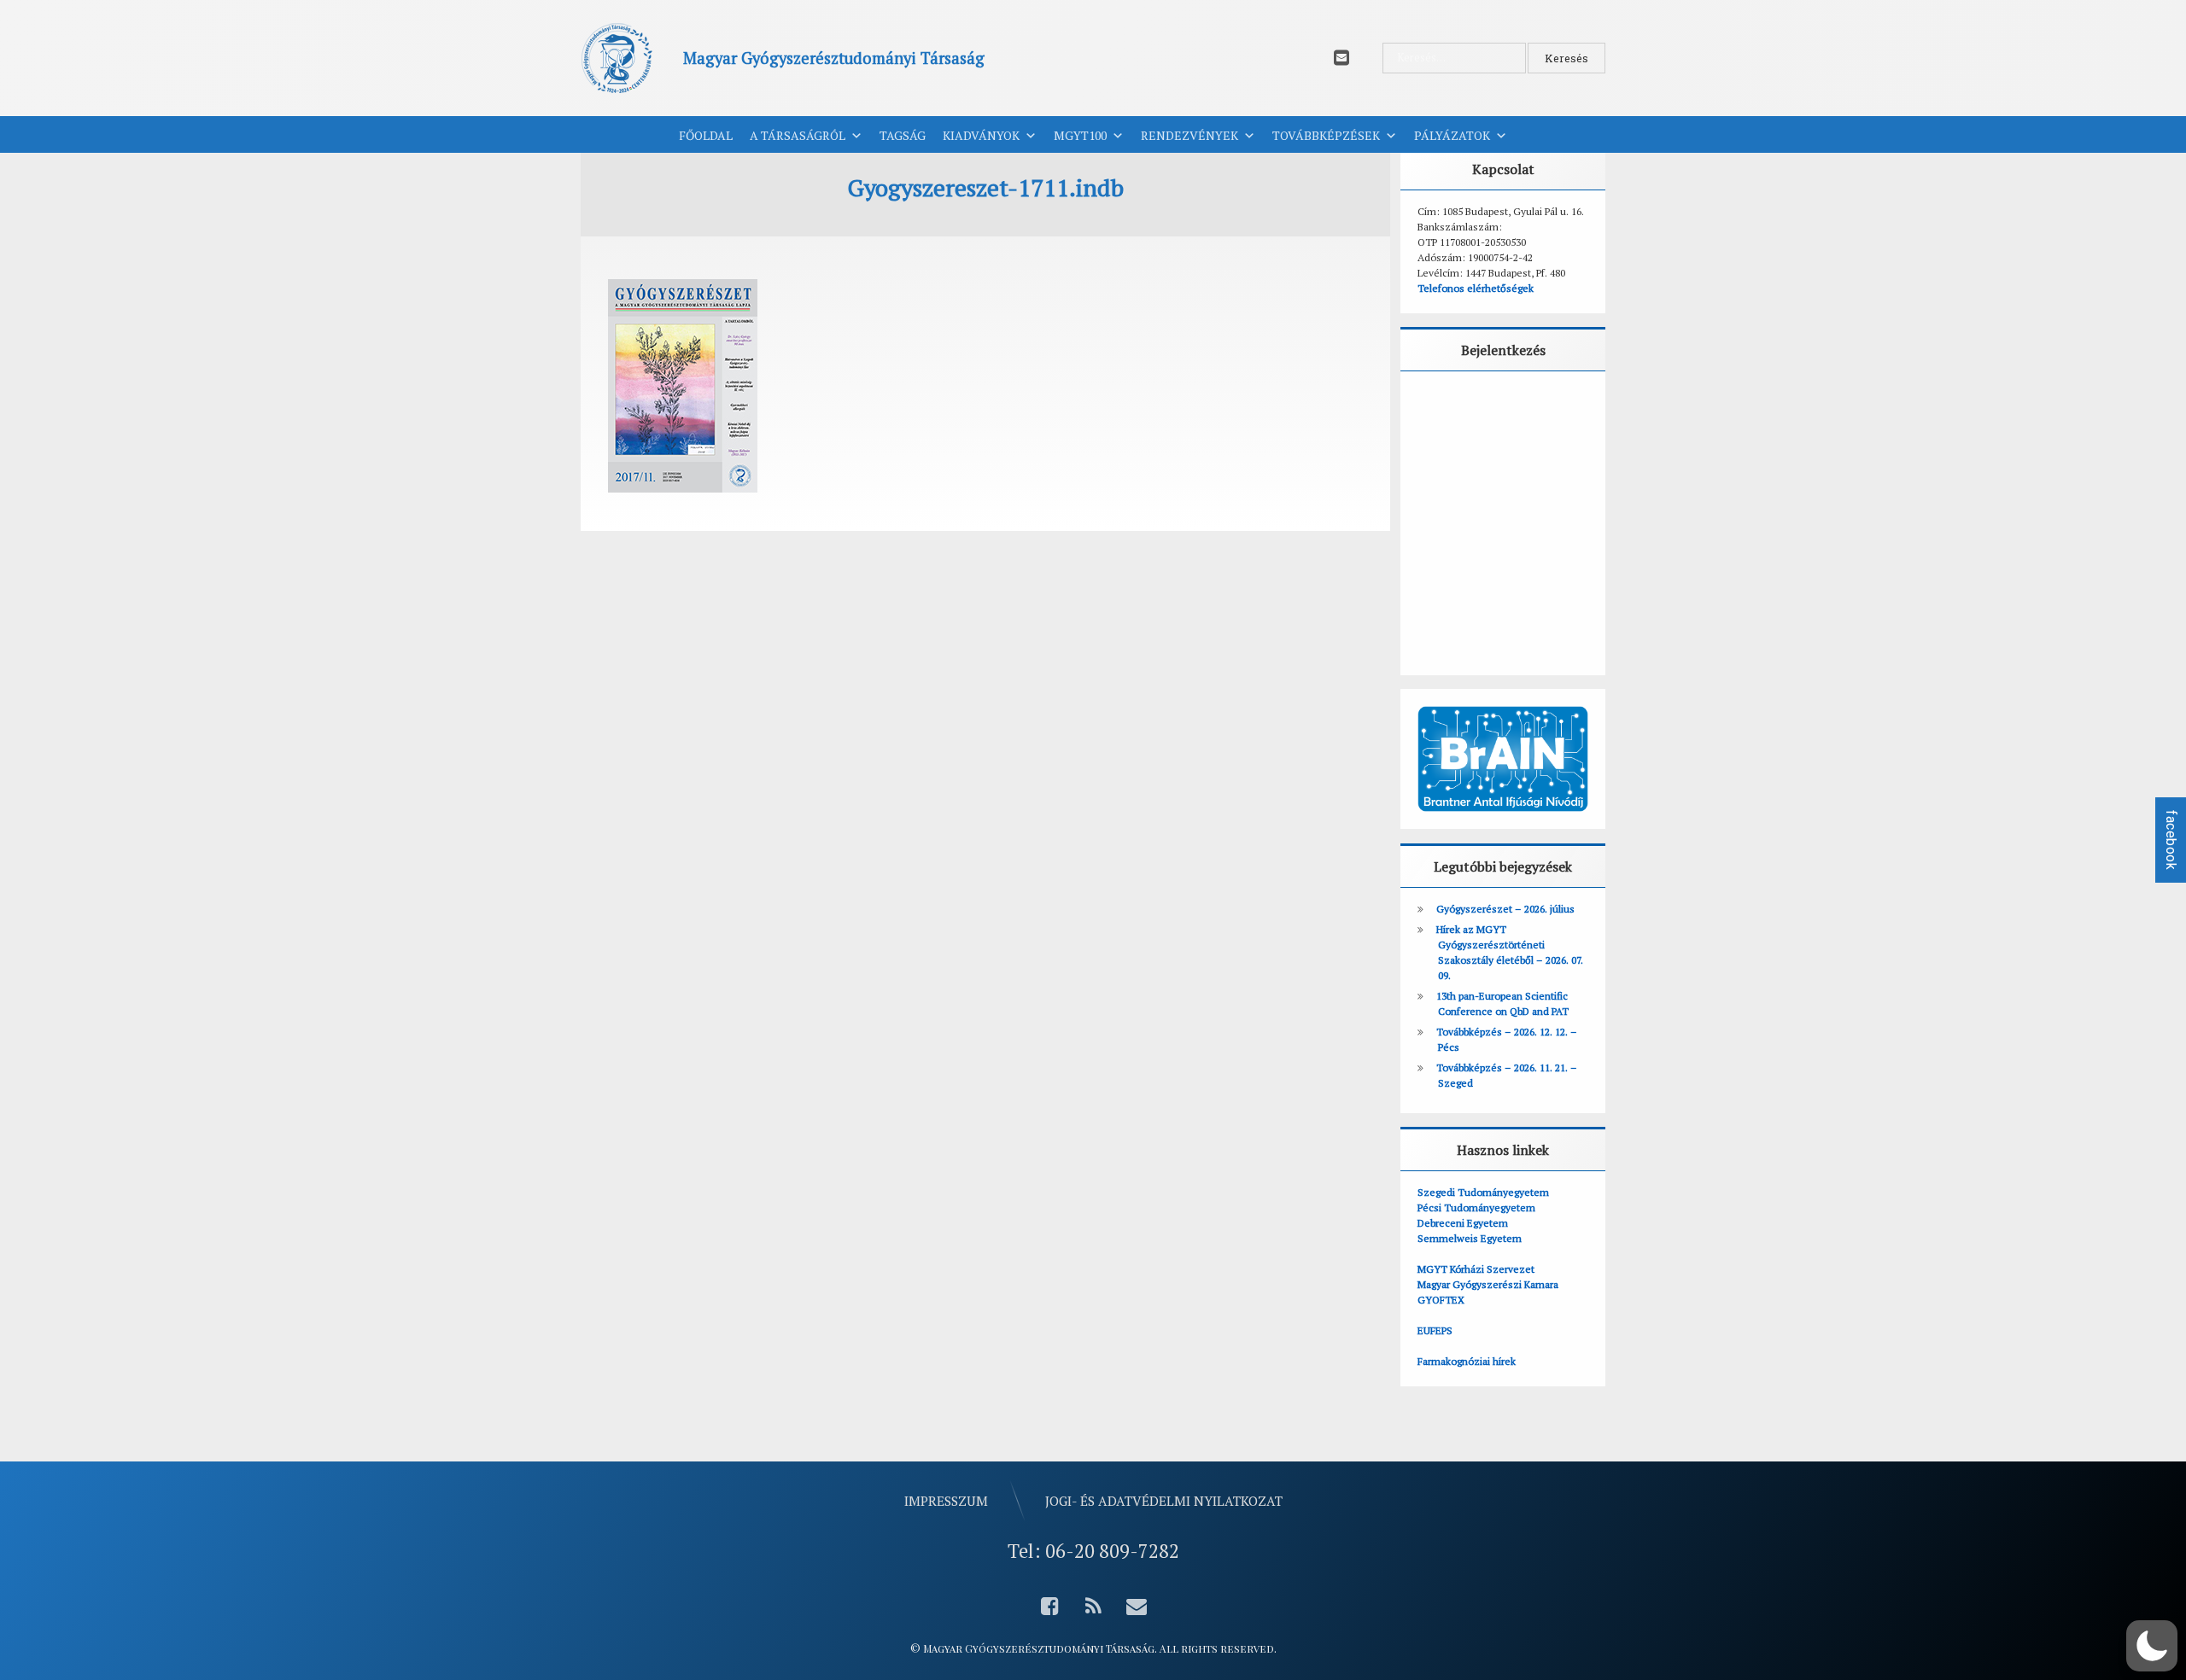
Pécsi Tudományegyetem (1476, 1207)
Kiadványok (981, 135)
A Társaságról (798, 135)
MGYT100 (1080, 135)
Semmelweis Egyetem (1470, 1238)
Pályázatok (1452, 135)
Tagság (903, 135)
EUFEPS (1435, 1330)
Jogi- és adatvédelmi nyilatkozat (1164, 1501)
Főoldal (706, 135)
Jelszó (1442, 483)
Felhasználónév (1470, 407)
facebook (2171, 840)
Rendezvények (1189, 135)
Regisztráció (1556, 612)
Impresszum (946, 1501)
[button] (2152, 1646)
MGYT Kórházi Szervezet (1476, 1269)
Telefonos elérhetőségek (1476, 288)
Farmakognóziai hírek (1467, 1361)
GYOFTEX (1441, 1300)
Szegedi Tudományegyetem (1483, 1192)
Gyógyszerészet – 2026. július (1505, 909)
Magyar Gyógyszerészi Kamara (1488, 1284)
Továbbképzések (1326, 135)
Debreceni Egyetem (1463, 1223)
